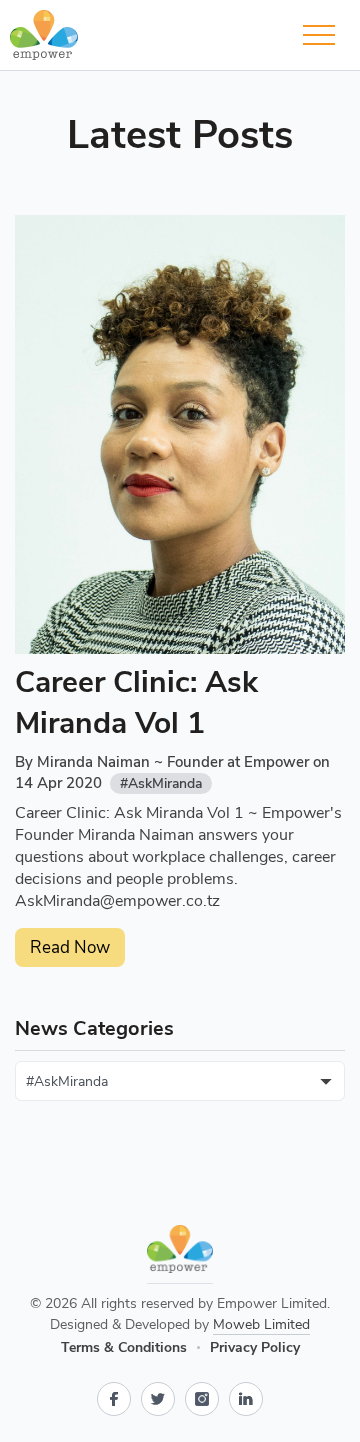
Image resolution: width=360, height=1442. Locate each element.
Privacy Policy (255, 1347)
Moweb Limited (261, 1324)
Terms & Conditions (124, 1347)
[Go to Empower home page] (179, 1254)
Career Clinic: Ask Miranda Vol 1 (136, 703)
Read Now (70, 947)
